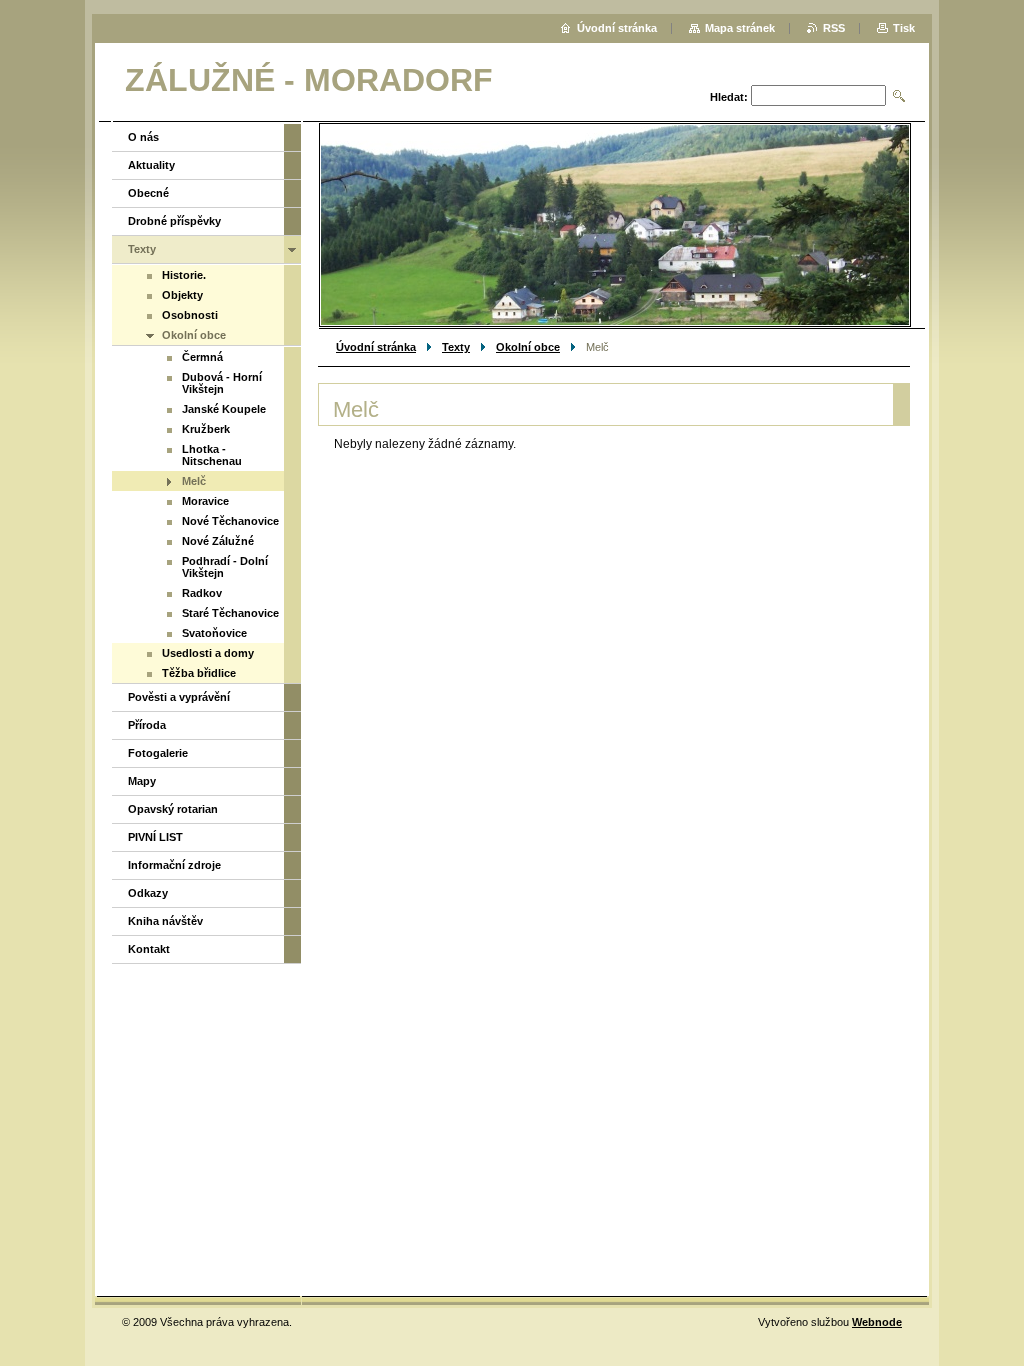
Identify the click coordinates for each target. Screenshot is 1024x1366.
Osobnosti (190, 315)
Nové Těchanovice (230, 521)
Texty (456, 347)
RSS (834, 28)
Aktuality (151, 165)
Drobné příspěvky (174, 221)
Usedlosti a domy (208, 653)
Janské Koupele (224, 409)
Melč (194, 481)
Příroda (147, 725)
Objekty (182, 295)
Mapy (142, 781)
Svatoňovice (214, 633)
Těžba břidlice (199, 673)
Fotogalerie (158, 753)
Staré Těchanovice (230, 613)
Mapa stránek (740, 28)
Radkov (202, 593)
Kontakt (149, 949)
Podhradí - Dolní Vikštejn (225, 567)
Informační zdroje (174, 865)
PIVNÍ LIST (155, 837)
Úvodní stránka (376, 347)
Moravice (205, 501)
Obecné (148, 193)
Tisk (904, 28)
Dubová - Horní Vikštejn (222, 383)
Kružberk (206, 429)
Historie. (184, 275)
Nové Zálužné (218, 541)
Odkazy (148, 893)
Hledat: (729, 97)
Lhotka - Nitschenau (212, 455)
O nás (143, 137)
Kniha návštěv (165, 921)
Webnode (877, 1322)
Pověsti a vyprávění (179, 697)
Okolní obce (528, 347)
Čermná (202, 357)
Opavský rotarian (173, 809)
